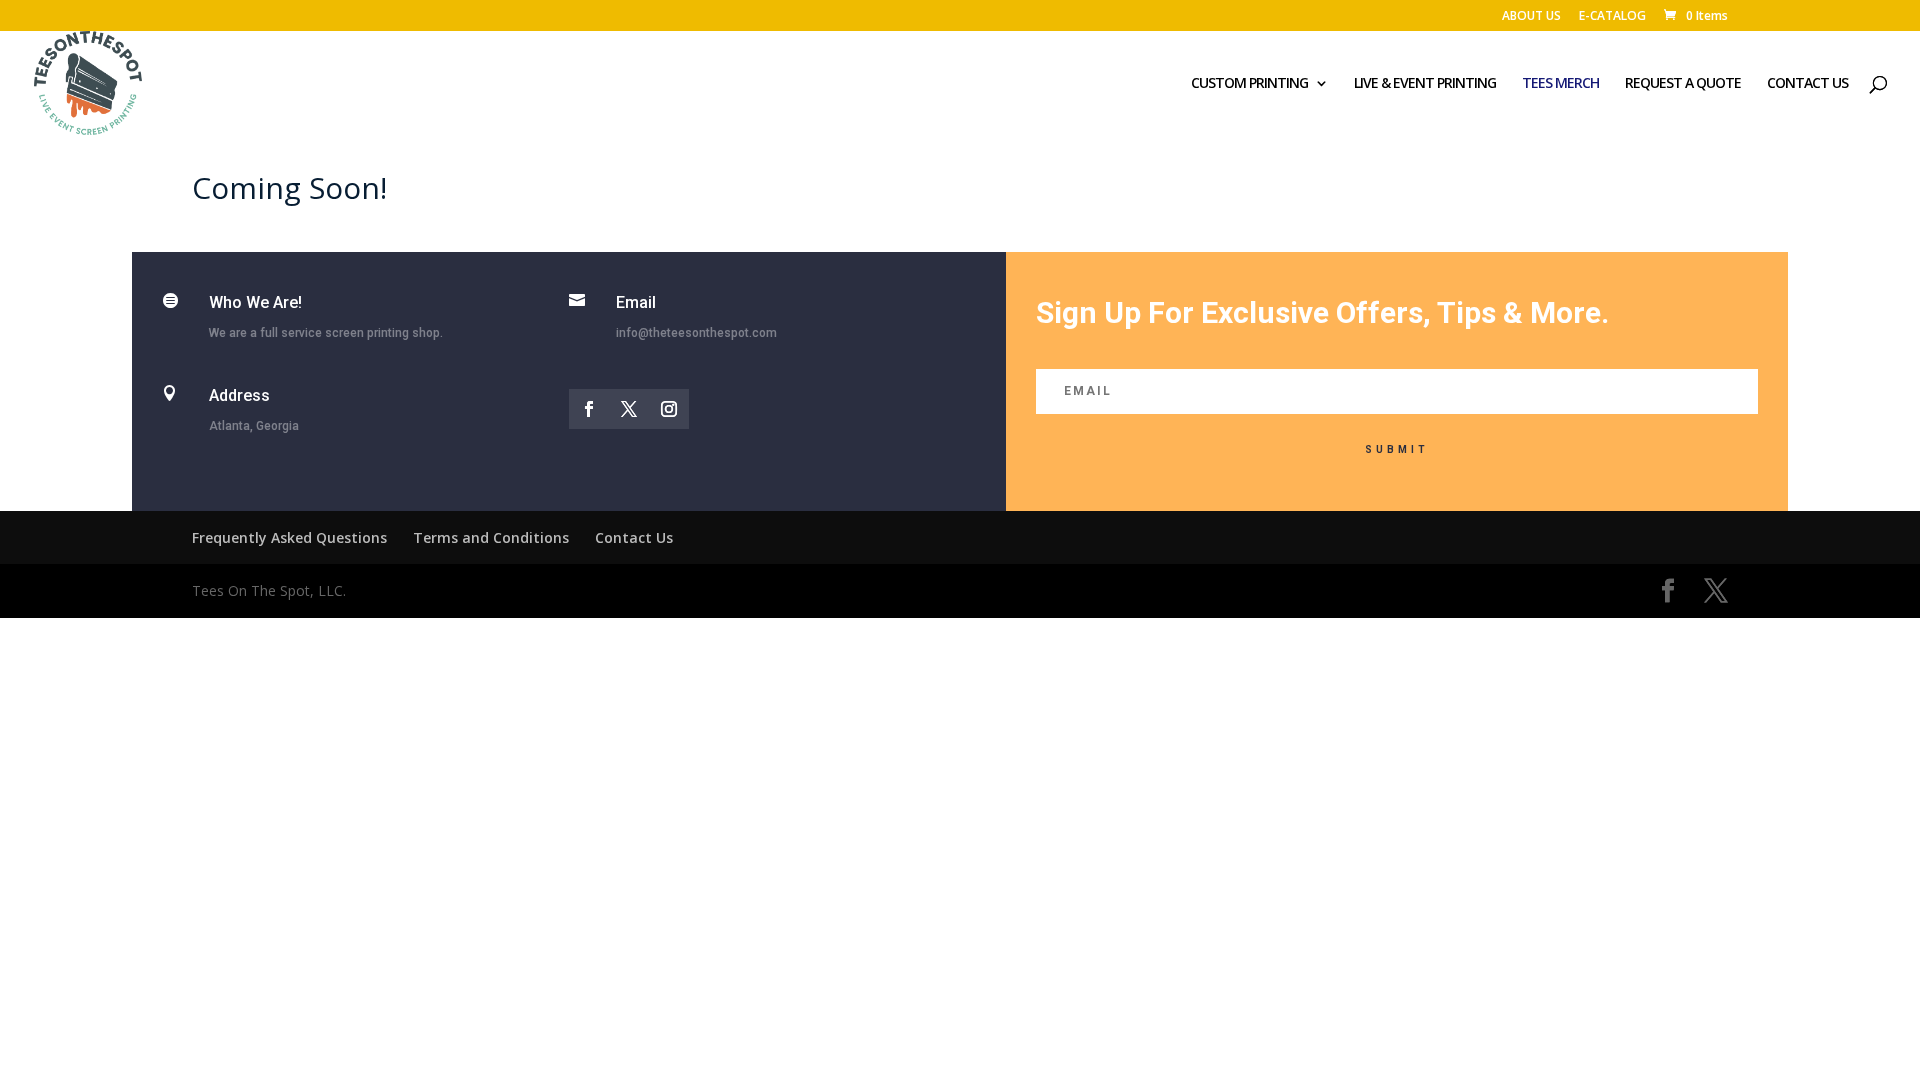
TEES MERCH (1560, 84)
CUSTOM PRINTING (1249, 84)
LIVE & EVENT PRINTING (1425, 84)
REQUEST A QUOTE (1683, 84)
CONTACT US (1807, 84)
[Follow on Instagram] (669, 409)
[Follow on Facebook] (589, 409)
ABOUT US (1531, 17)
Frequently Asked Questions (289, 537)
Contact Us (634, 537)
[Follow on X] (629, 409)
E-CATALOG (1612, 17)
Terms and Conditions (491, 537)
